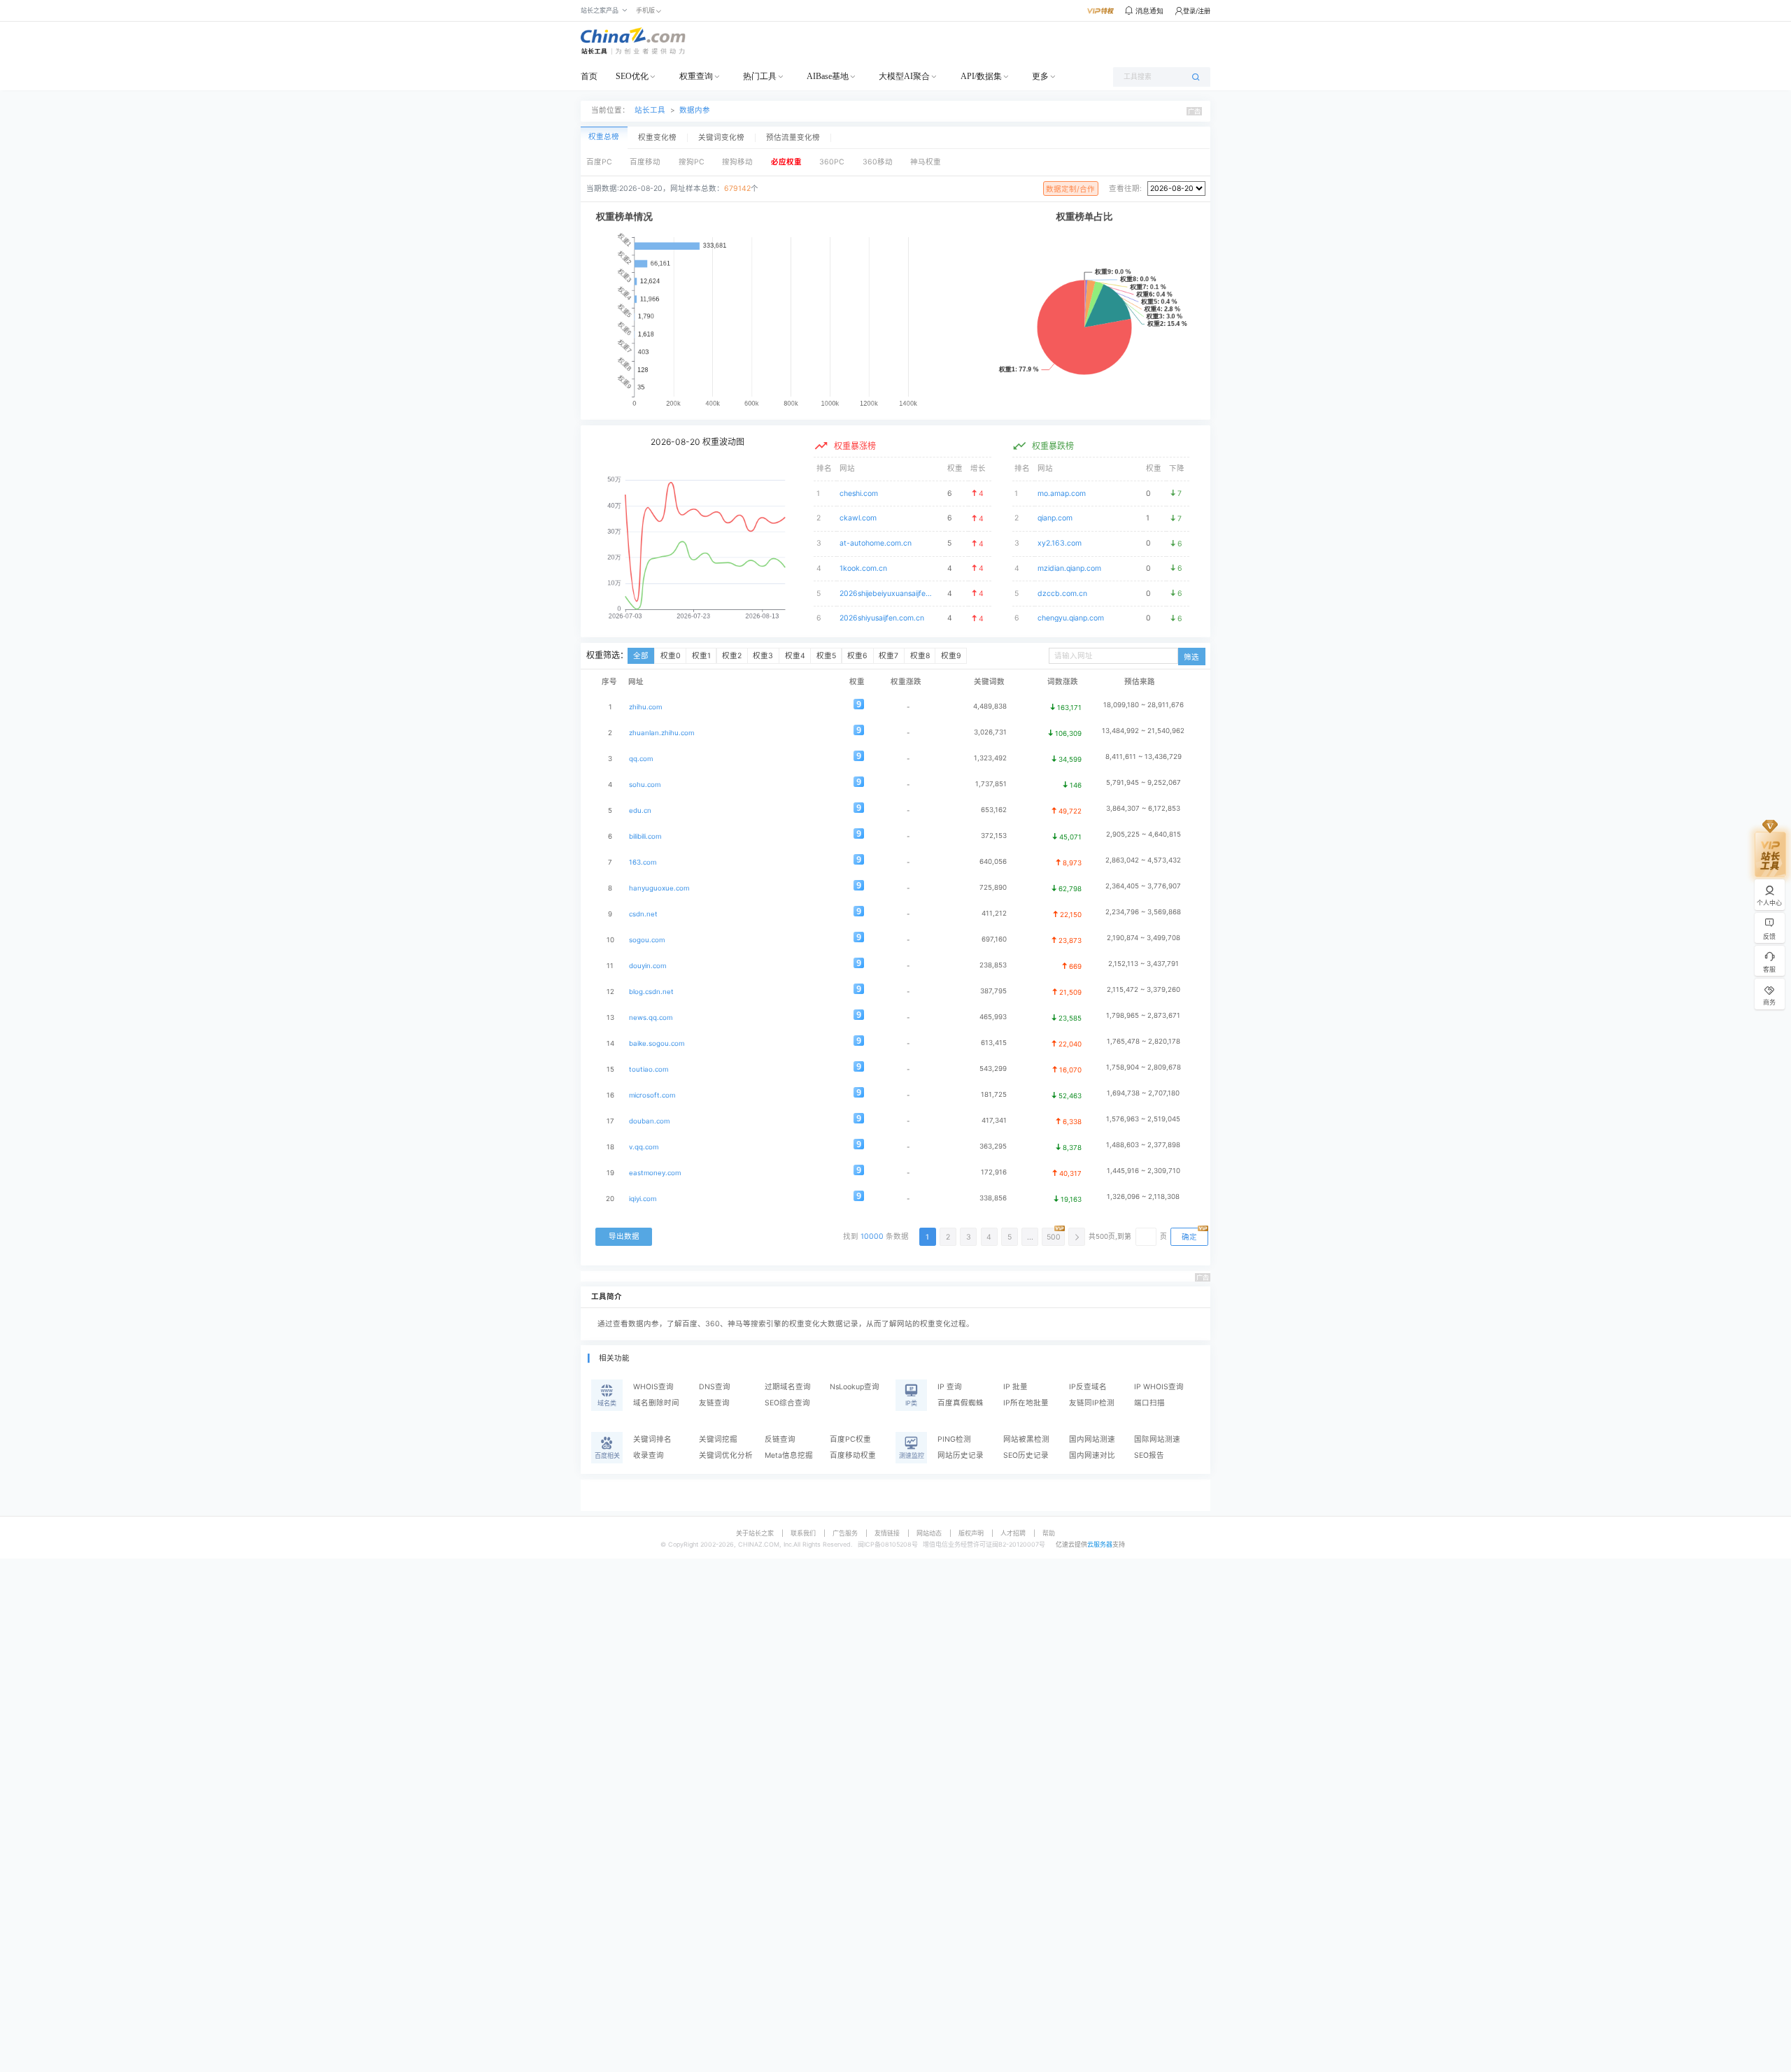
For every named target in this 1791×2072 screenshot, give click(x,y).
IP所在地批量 (1026, 1403)
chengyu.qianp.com (1071, 618)
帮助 (1049, 1533)
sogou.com (647, 940)
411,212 (994, 913)
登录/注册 (1197, 11)
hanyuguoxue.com (659, 888)
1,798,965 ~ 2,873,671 (1143, 1015)
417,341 (994, 1120)
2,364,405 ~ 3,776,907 (1143, 886)
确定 (1189, 1237)
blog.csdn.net (651, 992)
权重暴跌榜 (1053, 446)
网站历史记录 (961, 1455)
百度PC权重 (850, 1439)
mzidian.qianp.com (1069, 568)
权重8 (920, 656)
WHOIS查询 (653, 1387)
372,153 (994, 836)
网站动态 (929, 1533)
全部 (641, 656)
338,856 (993, 1198)
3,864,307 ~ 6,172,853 (1143, 808)
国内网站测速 (1092, 1439)
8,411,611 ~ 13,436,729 (1144, 757)
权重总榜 (604, 137)
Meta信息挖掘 (789, 1455)
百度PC (599, 162)
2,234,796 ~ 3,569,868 (1143, 912)
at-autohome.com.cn (876, 543)
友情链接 (887, 1533)
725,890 (993, 887)
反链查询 (780, 1439)
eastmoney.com (655, 1173)
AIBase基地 (828, 76)
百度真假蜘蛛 (961, 1403)
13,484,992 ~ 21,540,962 (1143, 731)
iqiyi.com (643, 1199)
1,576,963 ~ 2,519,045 (1143, 1119)
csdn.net (643, 914)
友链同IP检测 (1092, 1403)
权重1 (701, 656)
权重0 (671, 656)
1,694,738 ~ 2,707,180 (1143, 1093)
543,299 (993, 1069)
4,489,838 (990, 706)
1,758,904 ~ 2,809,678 (1144, 1067)
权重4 (795, 656)
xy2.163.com (1060, 543)
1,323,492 (990, 758)
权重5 (826, 656)
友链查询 (714, 1403)
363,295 (993, 1146)
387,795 (993, 991)
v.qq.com (644, 1147)
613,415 (994, 1043)
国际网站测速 (1157, 1439)
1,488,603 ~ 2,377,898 (1143, 1145)
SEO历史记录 (1026, 1455)
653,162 (994, 810)
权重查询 (696, 76)
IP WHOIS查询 (1159, 1387)
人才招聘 (1013, 1533)
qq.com (641, 759)
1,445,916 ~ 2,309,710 (1144, 1171)
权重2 (732, 656)
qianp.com (1055, 518)
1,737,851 (991, 784)
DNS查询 (715, 1387)
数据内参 (695, 110)
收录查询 (649, 1455)
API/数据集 (981, 76)
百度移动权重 (853, 1455)
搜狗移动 (737, 162)
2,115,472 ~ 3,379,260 (1144, 989)
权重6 (857, 656)
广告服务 (845, 1533)
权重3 (763, 656)
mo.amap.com (1062, 494)
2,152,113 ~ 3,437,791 (1144, 964)
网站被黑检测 (1026, 1439)
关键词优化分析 (726, 1455)
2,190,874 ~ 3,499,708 (1144, 938)
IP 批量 (1015, 1387)
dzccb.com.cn (1062, 594)
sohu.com (645, 785)
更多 (1040, 76)
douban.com (649, 1121)
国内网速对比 (1092, 1455)
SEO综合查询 (787, 1403)
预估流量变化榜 (793, 138)
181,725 (994, 1094)
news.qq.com (651, 1017)
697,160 (994, 939)
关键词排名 (652, 1439)
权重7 (889, 656)
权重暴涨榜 (855, 446)
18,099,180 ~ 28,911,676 (1144, 705)
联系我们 (803, 1533)
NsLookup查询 (855, 1387)
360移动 (878, 162)
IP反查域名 (1088, 1387)
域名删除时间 (656, 1403)
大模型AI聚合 (904, 76)
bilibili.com (645, 836)
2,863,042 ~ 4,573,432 (1143, 860)
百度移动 (645, 162)
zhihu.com (645, 707)
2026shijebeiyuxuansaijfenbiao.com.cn (887, 594)
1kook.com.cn (863, 568)
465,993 (993, 1017)
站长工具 (650, 110)
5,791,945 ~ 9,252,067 (1144, 782)
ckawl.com (858, 518)
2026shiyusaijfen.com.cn (882, 618)
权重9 (951, 656)
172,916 (994, 1172)
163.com (643, 862)
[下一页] (1077, 1237)
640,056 (993, 861)
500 (1054, 1237)
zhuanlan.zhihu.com (661, 733)
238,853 (993, 965)
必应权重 (786, 162)
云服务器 (1100, 1544)
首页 (589, 76)
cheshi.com (859, 494)
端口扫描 (1149, 1403)
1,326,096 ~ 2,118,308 (1143, 1197)
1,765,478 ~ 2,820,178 (1144, 1041)
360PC (832, 162)
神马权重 (926, 162)
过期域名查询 (788, 1387)
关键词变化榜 (721, 138)
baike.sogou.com (657, 1043)
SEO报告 (1149, 1455)
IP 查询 (950, 1387)
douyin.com (647, 966)
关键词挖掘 (718, 1439)
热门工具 (760, 76)
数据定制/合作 (1070, 189)
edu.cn (640, 810)
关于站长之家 (755, 1533)
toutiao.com (649, 1069)
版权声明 (971, 1533)
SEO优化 (632, 76)
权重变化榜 (657, 138)
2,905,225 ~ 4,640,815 (1144, 834)
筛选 (1191, 657)
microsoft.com (652, 1095)
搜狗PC (692, 162)
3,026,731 (990, 732)
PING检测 (954, 1439)
